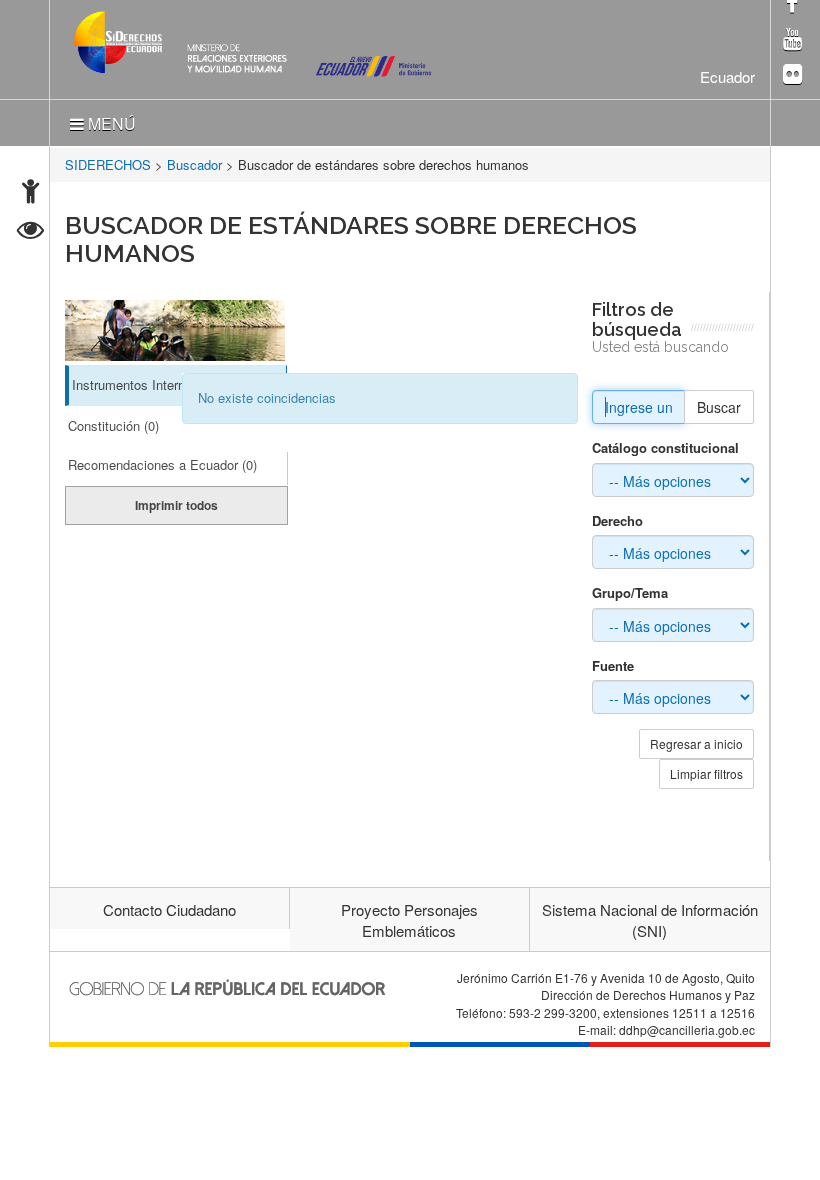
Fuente (613, 666)
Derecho (617, 521)
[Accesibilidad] (30, 193)
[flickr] (792, 75)
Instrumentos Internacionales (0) (165, 384)
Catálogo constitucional (665, 448)
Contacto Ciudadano (169, 909)
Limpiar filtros (706, 773)
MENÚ (110, 123)
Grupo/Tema (630, 593)
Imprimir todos (176, 505)
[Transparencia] (30, 232)
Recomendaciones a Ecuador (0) (162, 464)
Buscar (719, 407)
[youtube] (792, 40)
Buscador (194, 164)
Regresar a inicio (696, 743)
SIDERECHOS (108, 164)
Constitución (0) (113, 425)
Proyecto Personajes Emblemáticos (409, 920)
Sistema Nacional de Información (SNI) (650, 920)
